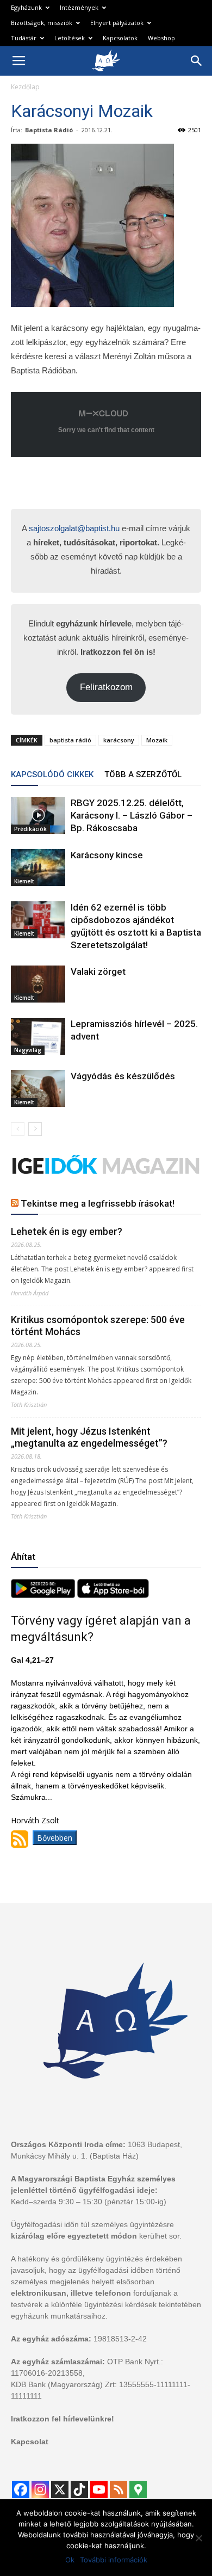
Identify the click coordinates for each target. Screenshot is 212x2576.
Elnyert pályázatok (117, 23)
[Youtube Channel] (99, 2489)
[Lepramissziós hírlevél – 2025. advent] (38, 1037)
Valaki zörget (98, 972)
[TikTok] (79, 2489)
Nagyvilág (28, 1050)
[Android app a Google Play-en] (44, 1595)
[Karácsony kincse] (38, 868)
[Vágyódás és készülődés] (38, 1089)
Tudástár (24, 38)
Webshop (161, 38)
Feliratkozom (106, 687)
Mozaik (157, 740)
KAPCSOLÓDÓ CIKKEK (52, 774)
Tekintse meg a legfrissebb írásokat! (98, 1203)
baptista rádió (70, 740)
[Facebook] (21, 2489)
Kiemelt (24, 881)
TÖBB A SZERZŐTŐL (143, 774)
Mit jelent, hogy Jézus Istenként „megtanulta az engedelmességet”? (89, 1437)
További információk (114, 2560)
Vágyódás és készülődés (123, 1076)
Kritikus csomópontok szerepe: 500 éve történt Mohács (98, 1326)
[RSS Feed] (119, 2489)
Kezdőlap (25, 87)
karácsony (119, 740)
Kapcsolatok (120, 38)
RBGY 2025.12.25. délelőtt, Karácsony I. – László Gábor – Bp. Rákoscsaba (132, 815)
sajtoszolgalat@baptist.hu (74, 528)
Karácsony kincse (107, 855)
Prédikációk (30, 829)
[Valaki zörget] (38, 984)
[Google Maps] (138, 2489)
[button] (197, 61)
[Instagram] (40, 2489)
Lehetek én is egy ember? (67, 1231)
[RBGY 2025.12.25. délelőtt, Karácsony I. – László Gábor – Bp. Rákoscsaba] (38, 816)
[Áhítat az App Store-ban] (113, 1595)
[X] (60, 2489)
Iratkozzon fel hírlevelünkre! (63, 2419)
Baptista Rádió (49, 130)
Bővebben (55, 1838)
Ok (70, 2560)
